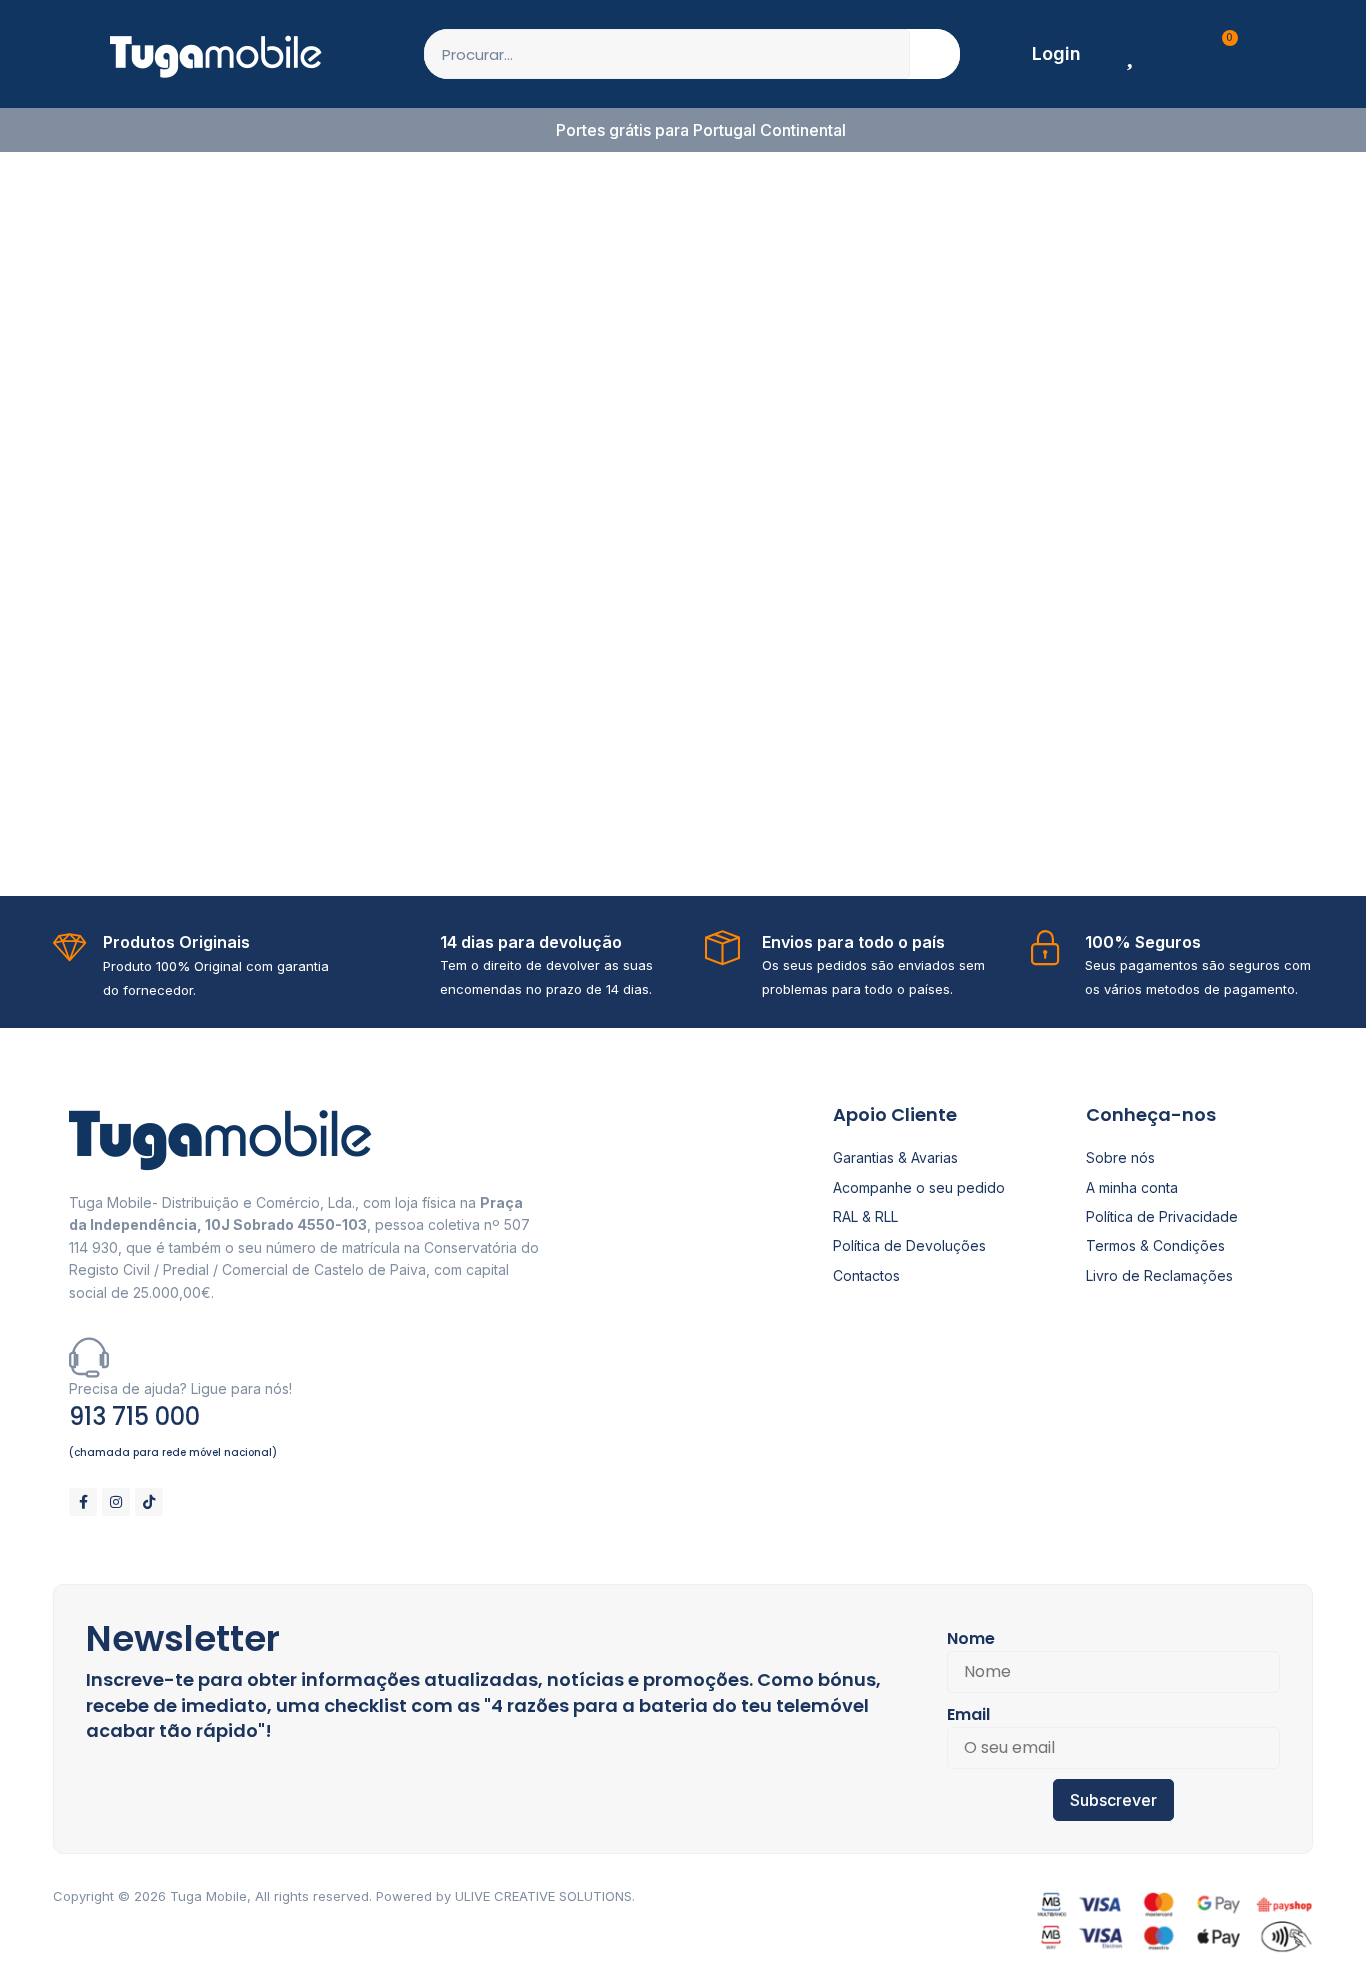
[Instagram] (116, 1502)
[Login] (1011, 54)
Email (968, 1714)
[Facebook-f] (83, 1502)
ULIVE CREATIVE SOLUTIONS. (545, 1896)
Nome (971, 1638)
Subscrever (1113, 1800)
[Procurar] (935, 54)
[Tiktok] (149, 1502)
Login (1056, 53)
